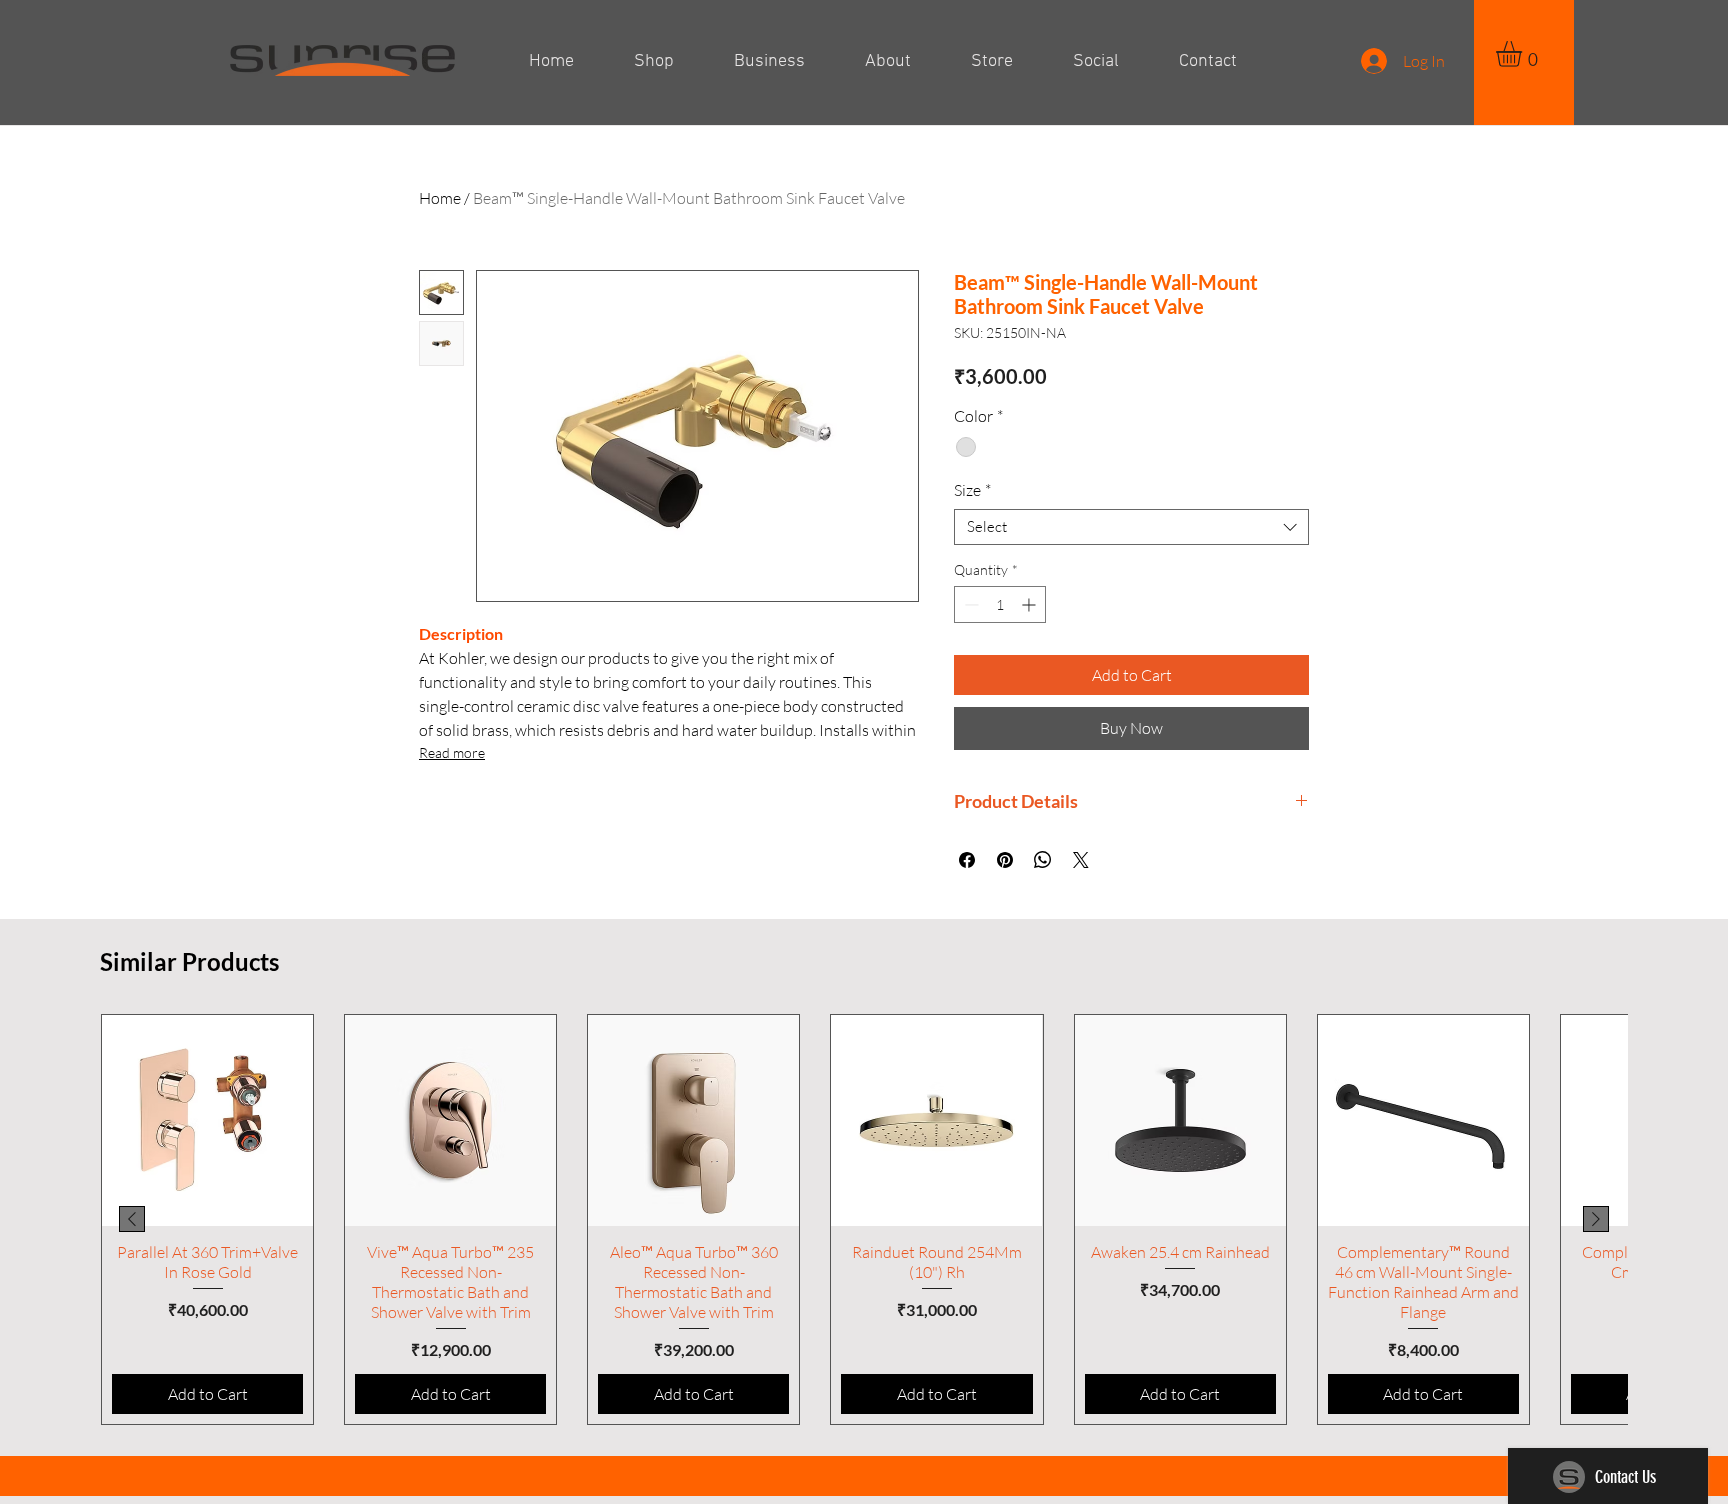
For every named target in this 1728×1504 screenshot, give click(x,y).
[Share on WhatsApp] (1043, 860)
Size (972, 490)
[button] (1524, 54)
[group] (864, 1219)
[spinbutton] (1000, 604)
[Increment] (1030, 604)
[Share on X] (1081, 860)
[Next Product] (1596, 1219)
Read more (452, 752)
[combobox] (1131, 527)
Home (440, 198)
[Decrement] (969, 604)
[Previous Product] (132, 1219)
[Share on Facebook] (967, 860)
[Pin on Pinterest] (1005, 860)
